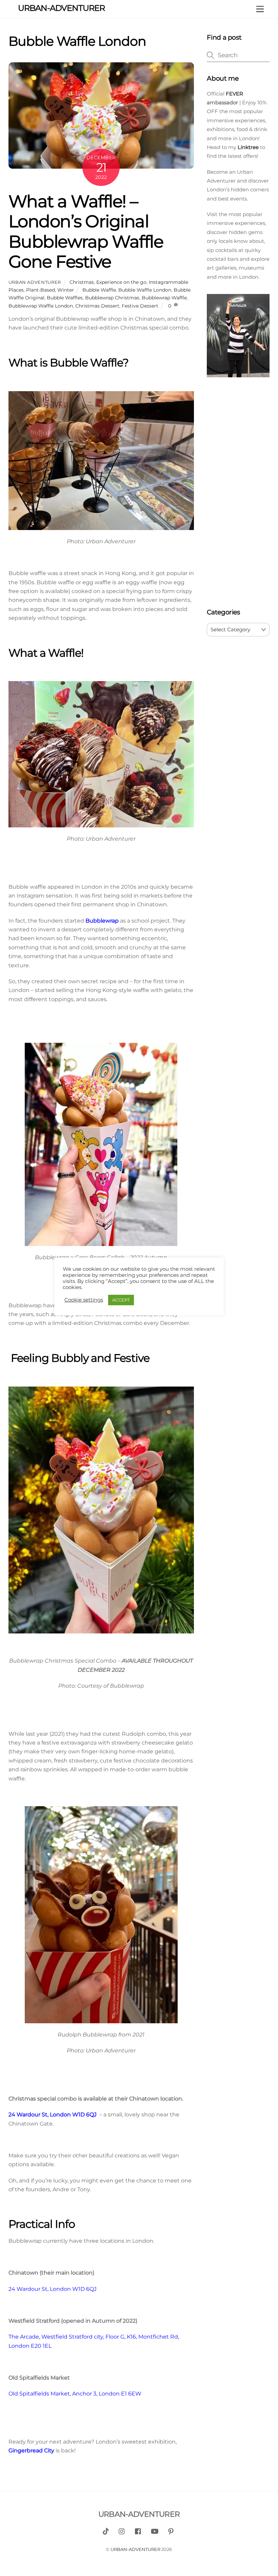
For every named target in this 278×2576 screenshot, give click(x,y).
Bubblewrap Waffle (164, 298)
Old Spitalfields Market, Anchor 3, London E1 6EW (75, 2394)
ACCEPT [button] (121, 1300)
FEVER (234, 94)
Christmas (82, 282)
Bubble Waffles (65, 298)
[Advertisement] (238, 494)
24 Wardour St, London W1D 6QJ (53, 2115)
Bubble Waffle (99, 290)
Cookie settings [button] (84, 1300)
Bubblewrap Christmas (112, 298)
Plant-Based (41, 290)
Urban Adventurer (35, 282)
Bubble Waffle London (145, 290)
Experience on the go (121, 282)
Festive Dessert (140, 306)
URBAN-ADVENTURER (135, 2549)
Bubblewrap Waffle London (41, 306)
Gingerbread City (31, 2451)
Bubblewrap (102, 921)
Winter (66, 290)
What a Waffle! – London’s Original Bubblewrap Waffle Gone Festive (86, 231)
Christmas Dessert (97, 306)
